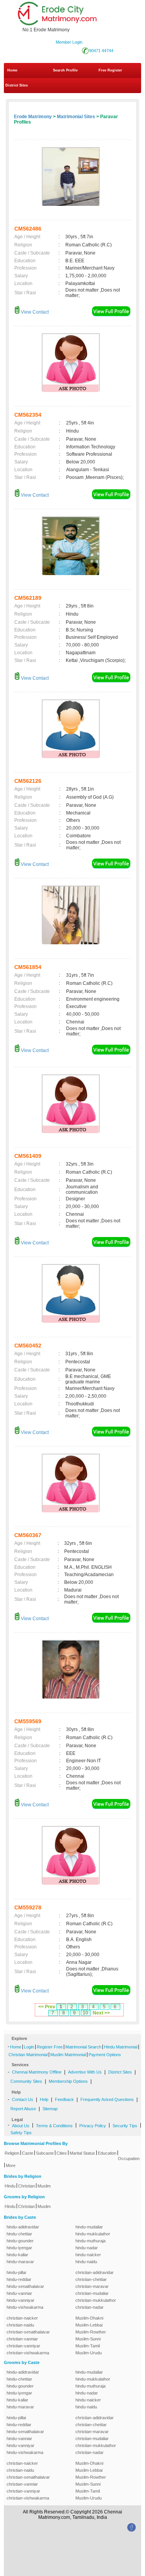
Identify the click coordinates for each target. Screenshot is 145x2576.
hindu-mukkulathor (93, 2234)
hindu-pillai (16, 2272)
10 (85, 2013)
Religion (12, 2153)
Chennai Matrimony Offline (37, 2072)
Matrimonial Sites (76, 117)
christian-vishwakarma (28, 2353)
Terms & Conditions (54, 2126)
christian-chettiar (91, 2279)
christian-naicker (22, 2318)
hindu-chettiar (19, 2234)
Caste (28, 2153)
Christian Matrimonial (28, 2055)
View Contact (34, 312)
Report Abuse (23, 2109)
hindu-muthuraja (90, 2241)
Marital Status (82, 2153)
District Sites (17, 85)
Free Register (110, 70)
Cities (62, 2153)
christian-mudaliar (92, 2293)
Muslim (44, 2186)
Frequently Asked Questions (107, 2099)
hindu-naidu (86, 2262)
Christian (26, 2186)
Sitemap (50, 2109)
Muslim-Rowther (91, 2332)
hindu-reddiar (19, 2279)
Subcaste (45, 2153)
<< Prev (47, 2007)
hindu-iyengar (19, 2248)
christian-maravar (92, 2286)
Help (44, 2099)
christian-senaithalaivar (28, 2332)
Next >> (101, 2013)
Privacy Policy (93, 2126)
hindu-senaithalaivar (25, 2286)
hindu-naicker (88, 2255)
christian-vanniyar (23, 2346)
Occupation (129, 2159)
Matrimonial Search (83, 2047)
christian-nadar (90, 2307)
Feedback (64, 2099)
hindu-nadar (87, 2248)
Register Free (50, 2047)
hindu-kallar (17, 2255)
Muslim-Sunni (88, 2339)
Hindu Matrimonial (121, 2047)
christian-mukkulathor (96, 2300)
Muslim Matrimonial (68, 2055)
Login (29, 2047)
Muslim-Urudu (89, 2353)
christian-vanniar (22, 2339)
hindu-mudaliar (89, 2227)
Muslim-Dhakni (89, 2318)
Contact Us (23, 2099)
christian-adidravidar (95, 2272)
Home (12, 70)
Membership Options (68, 2081)
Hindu (10, 2186)
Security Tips (125, 2126)
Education (107, 2153)
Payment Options (105, 2055)
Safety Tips (21, 2133)
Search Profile (65, 70)
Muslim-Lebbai (89, 2325)
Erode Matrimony (33, 117)
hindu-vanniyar (20, 2300)
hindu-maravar (20, 2262)
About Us (21, 2126)
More (11, 2165)
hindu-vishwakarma (25, 2307)
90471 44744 (101, 51)
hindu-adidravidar (23, 2227)
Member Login (69, 42)
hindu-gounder (20, 2241)
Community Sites (26, 2081)
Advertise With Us (85, 2072)
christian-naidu (20, 2325)
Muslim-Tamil (88, 2346)
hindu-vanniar (19, 2293)
